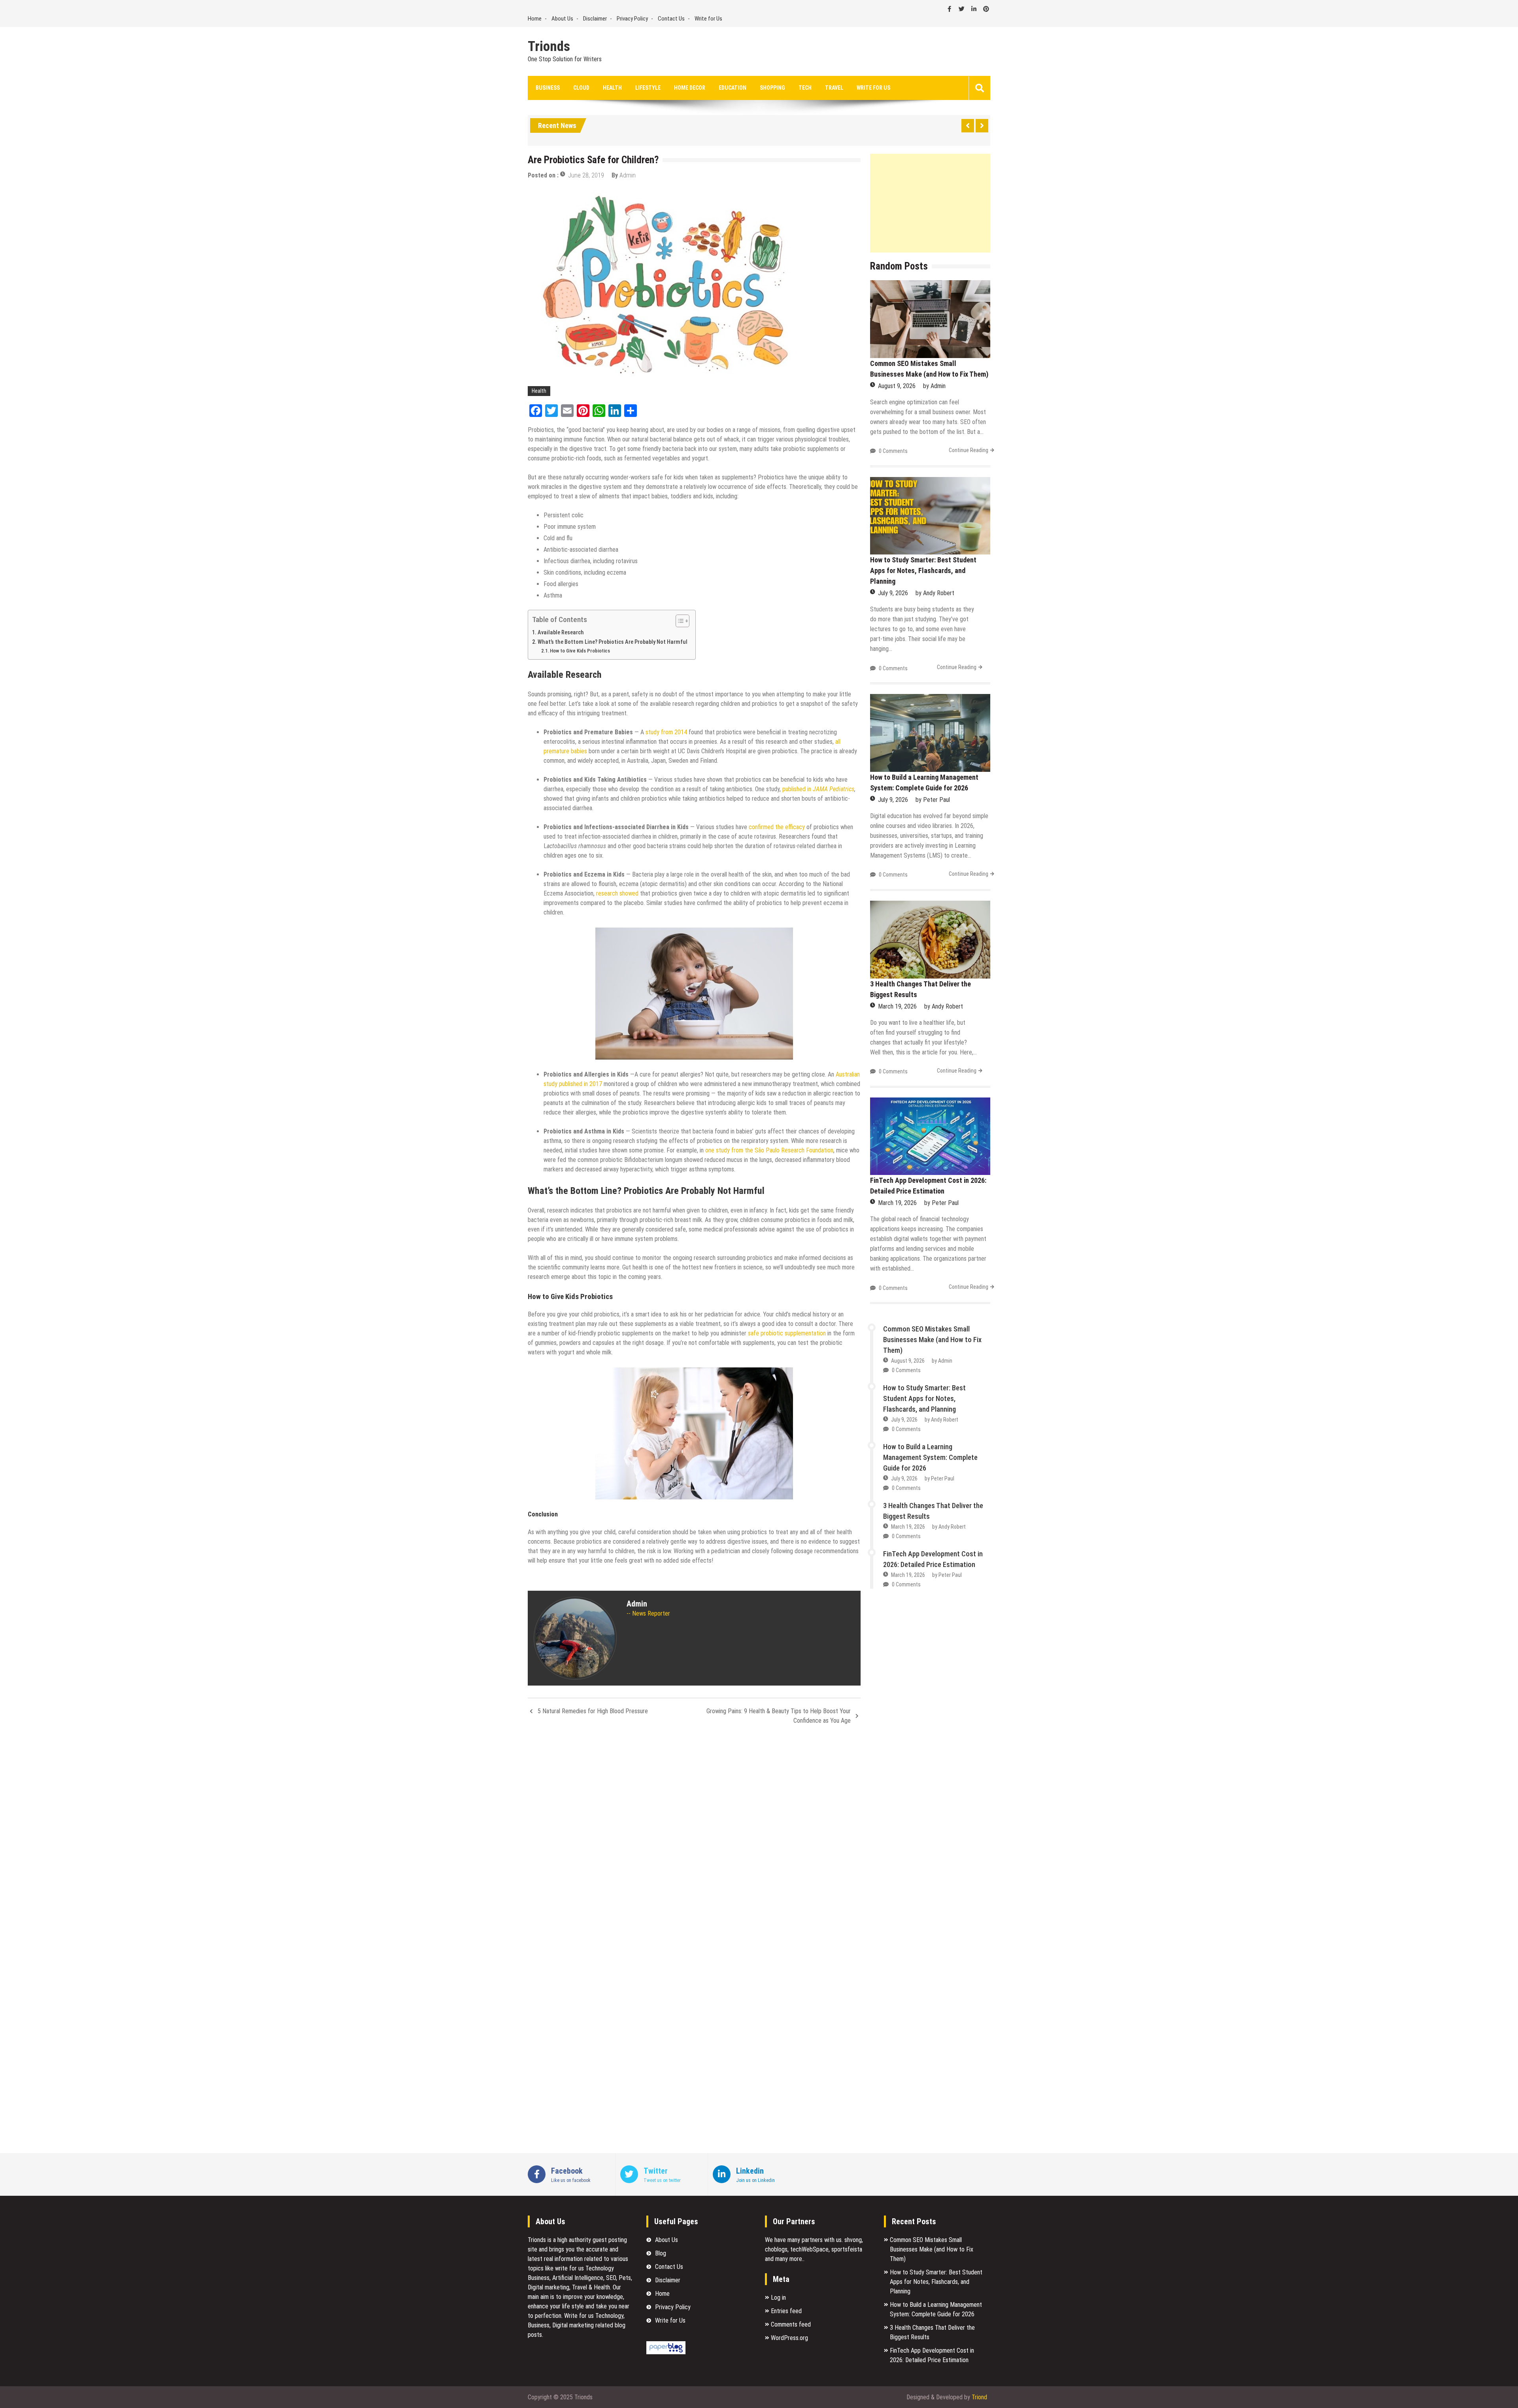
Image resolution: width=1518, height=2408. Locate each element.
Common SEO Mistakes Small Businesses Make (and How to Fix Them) (932, 1340)
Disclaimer (595, 19)
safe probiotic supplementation (787, 1333)
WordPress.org (789, 2338)
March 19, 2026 (897, 1006)
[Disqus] (694, 1836)
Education (733, 88)
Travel (834, 88)
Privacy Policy (632, 19)
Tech (805, 88)
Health (612, 88)
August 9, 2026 (897, 386)
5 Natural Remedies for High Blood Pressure (593, 1711)
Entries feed (786, 2311)
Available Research (561, 633)
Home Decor (690, 88)
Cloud (581, 88)
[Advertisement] (930, 203)
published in (798, 789)
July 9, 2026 (893, 593)
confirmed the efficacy (777, 827)
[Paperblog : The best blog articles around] (666, 2352)
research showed (617, 893)
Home (535, 19)
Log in (778, 2298)
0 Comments (893, 451)
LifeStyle (648, 88)
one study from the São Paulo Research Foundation (769, 1150)
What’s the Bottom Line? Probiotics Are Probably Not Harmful (613, 642)
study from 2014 (666, 732)
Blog (661, 2253)
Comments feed (791, 2324)
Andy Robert (939, 593)
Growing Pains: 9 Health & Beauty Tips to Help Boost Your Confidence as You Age (779, 1716)
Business (548, 88)
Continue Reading (969, 450)
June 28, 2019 (586, 175)
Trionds (549, 47)
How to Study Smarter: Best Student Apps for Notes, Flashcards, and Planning (923, 570)
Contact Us (671, 19)
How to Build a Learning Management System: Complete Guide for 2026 (930, 1457)
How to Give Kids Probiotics (580, 651)
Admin (628, 175)
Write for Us (708, 19)
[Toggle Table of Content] (679, 621)
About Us (562, 19)
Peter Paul (936, 800)
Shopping (772, 88)
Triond (979, 2397)
